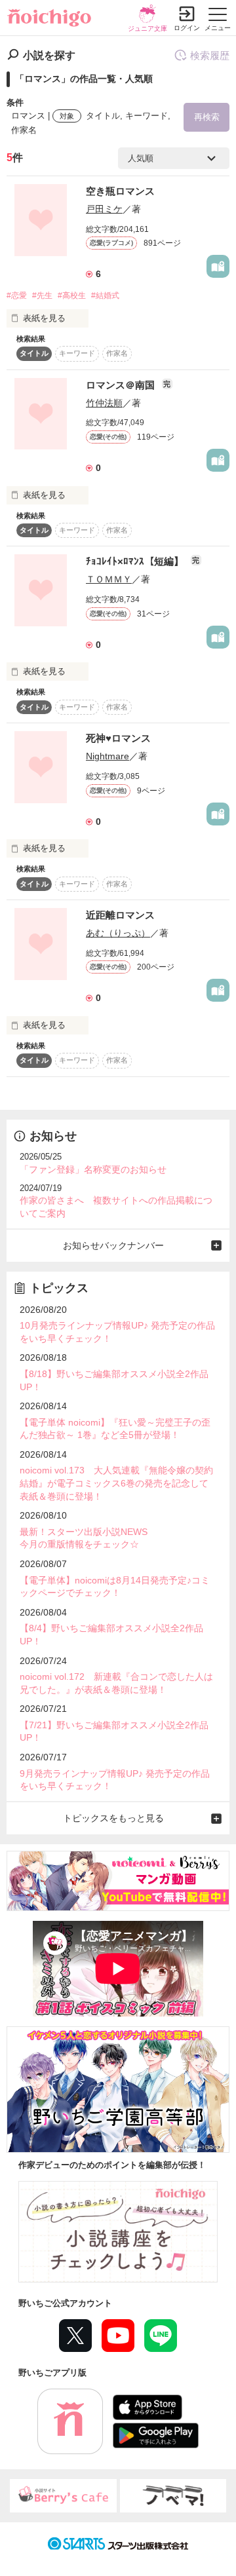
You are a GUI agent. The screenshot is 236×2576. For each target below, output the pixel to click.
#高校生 (72, 295)
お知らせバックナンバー (113, 1245)
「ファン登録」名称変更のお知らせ (93, 1169)
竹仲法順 (104, 403)
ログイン (187, 28)
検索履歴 (210, 55)
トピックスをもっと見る (113, 1818)
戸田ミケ (104, 209)
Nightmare (108, 756)
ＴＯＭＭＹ (109, 579)
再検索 (207, 117)
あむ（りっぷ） (118, 933)
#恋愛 (17, 295)
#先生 (42, 295)
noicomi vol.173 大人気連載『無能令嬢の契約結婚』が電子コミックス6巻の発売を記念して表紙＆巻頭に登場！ (116, 1483)
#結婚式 (105, 295)
